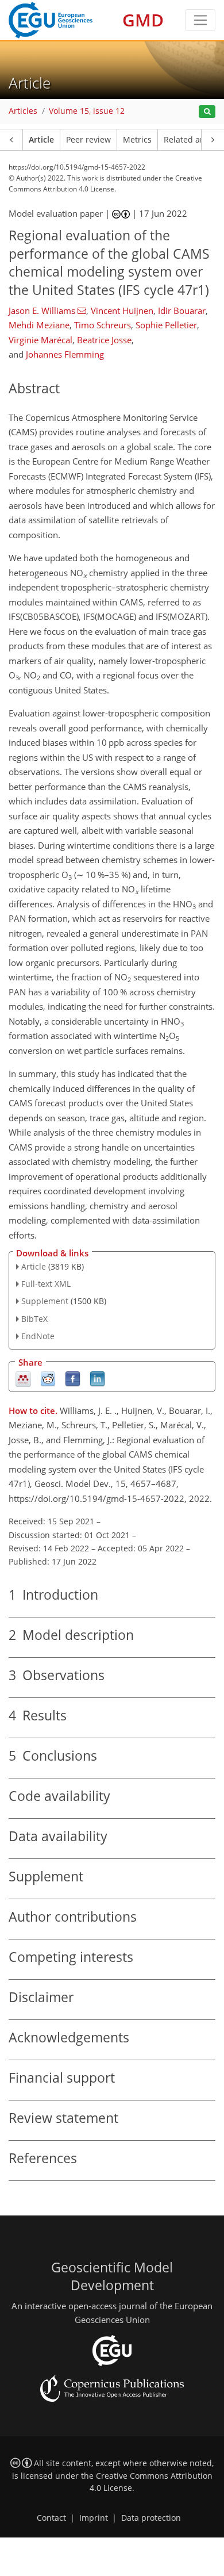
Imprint (94, 2518)
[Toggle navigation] (200, 20)
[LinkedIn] (97, 1378)
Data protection (151, 2518)
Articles (23, 111)
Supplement (45, 1301)
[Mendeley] (23, 1378)
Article (41, 140)
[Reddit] (48, 1378)
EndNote (38, 1336)
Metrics (137, 140)
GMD (143, 20)
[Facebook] (73, 1378)
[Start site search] (207, 112)
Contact (51, 2518)
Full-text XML (46, 1284)
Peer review (88, 140)
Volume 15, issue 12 (87, 111)
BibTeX (34, 1319)
